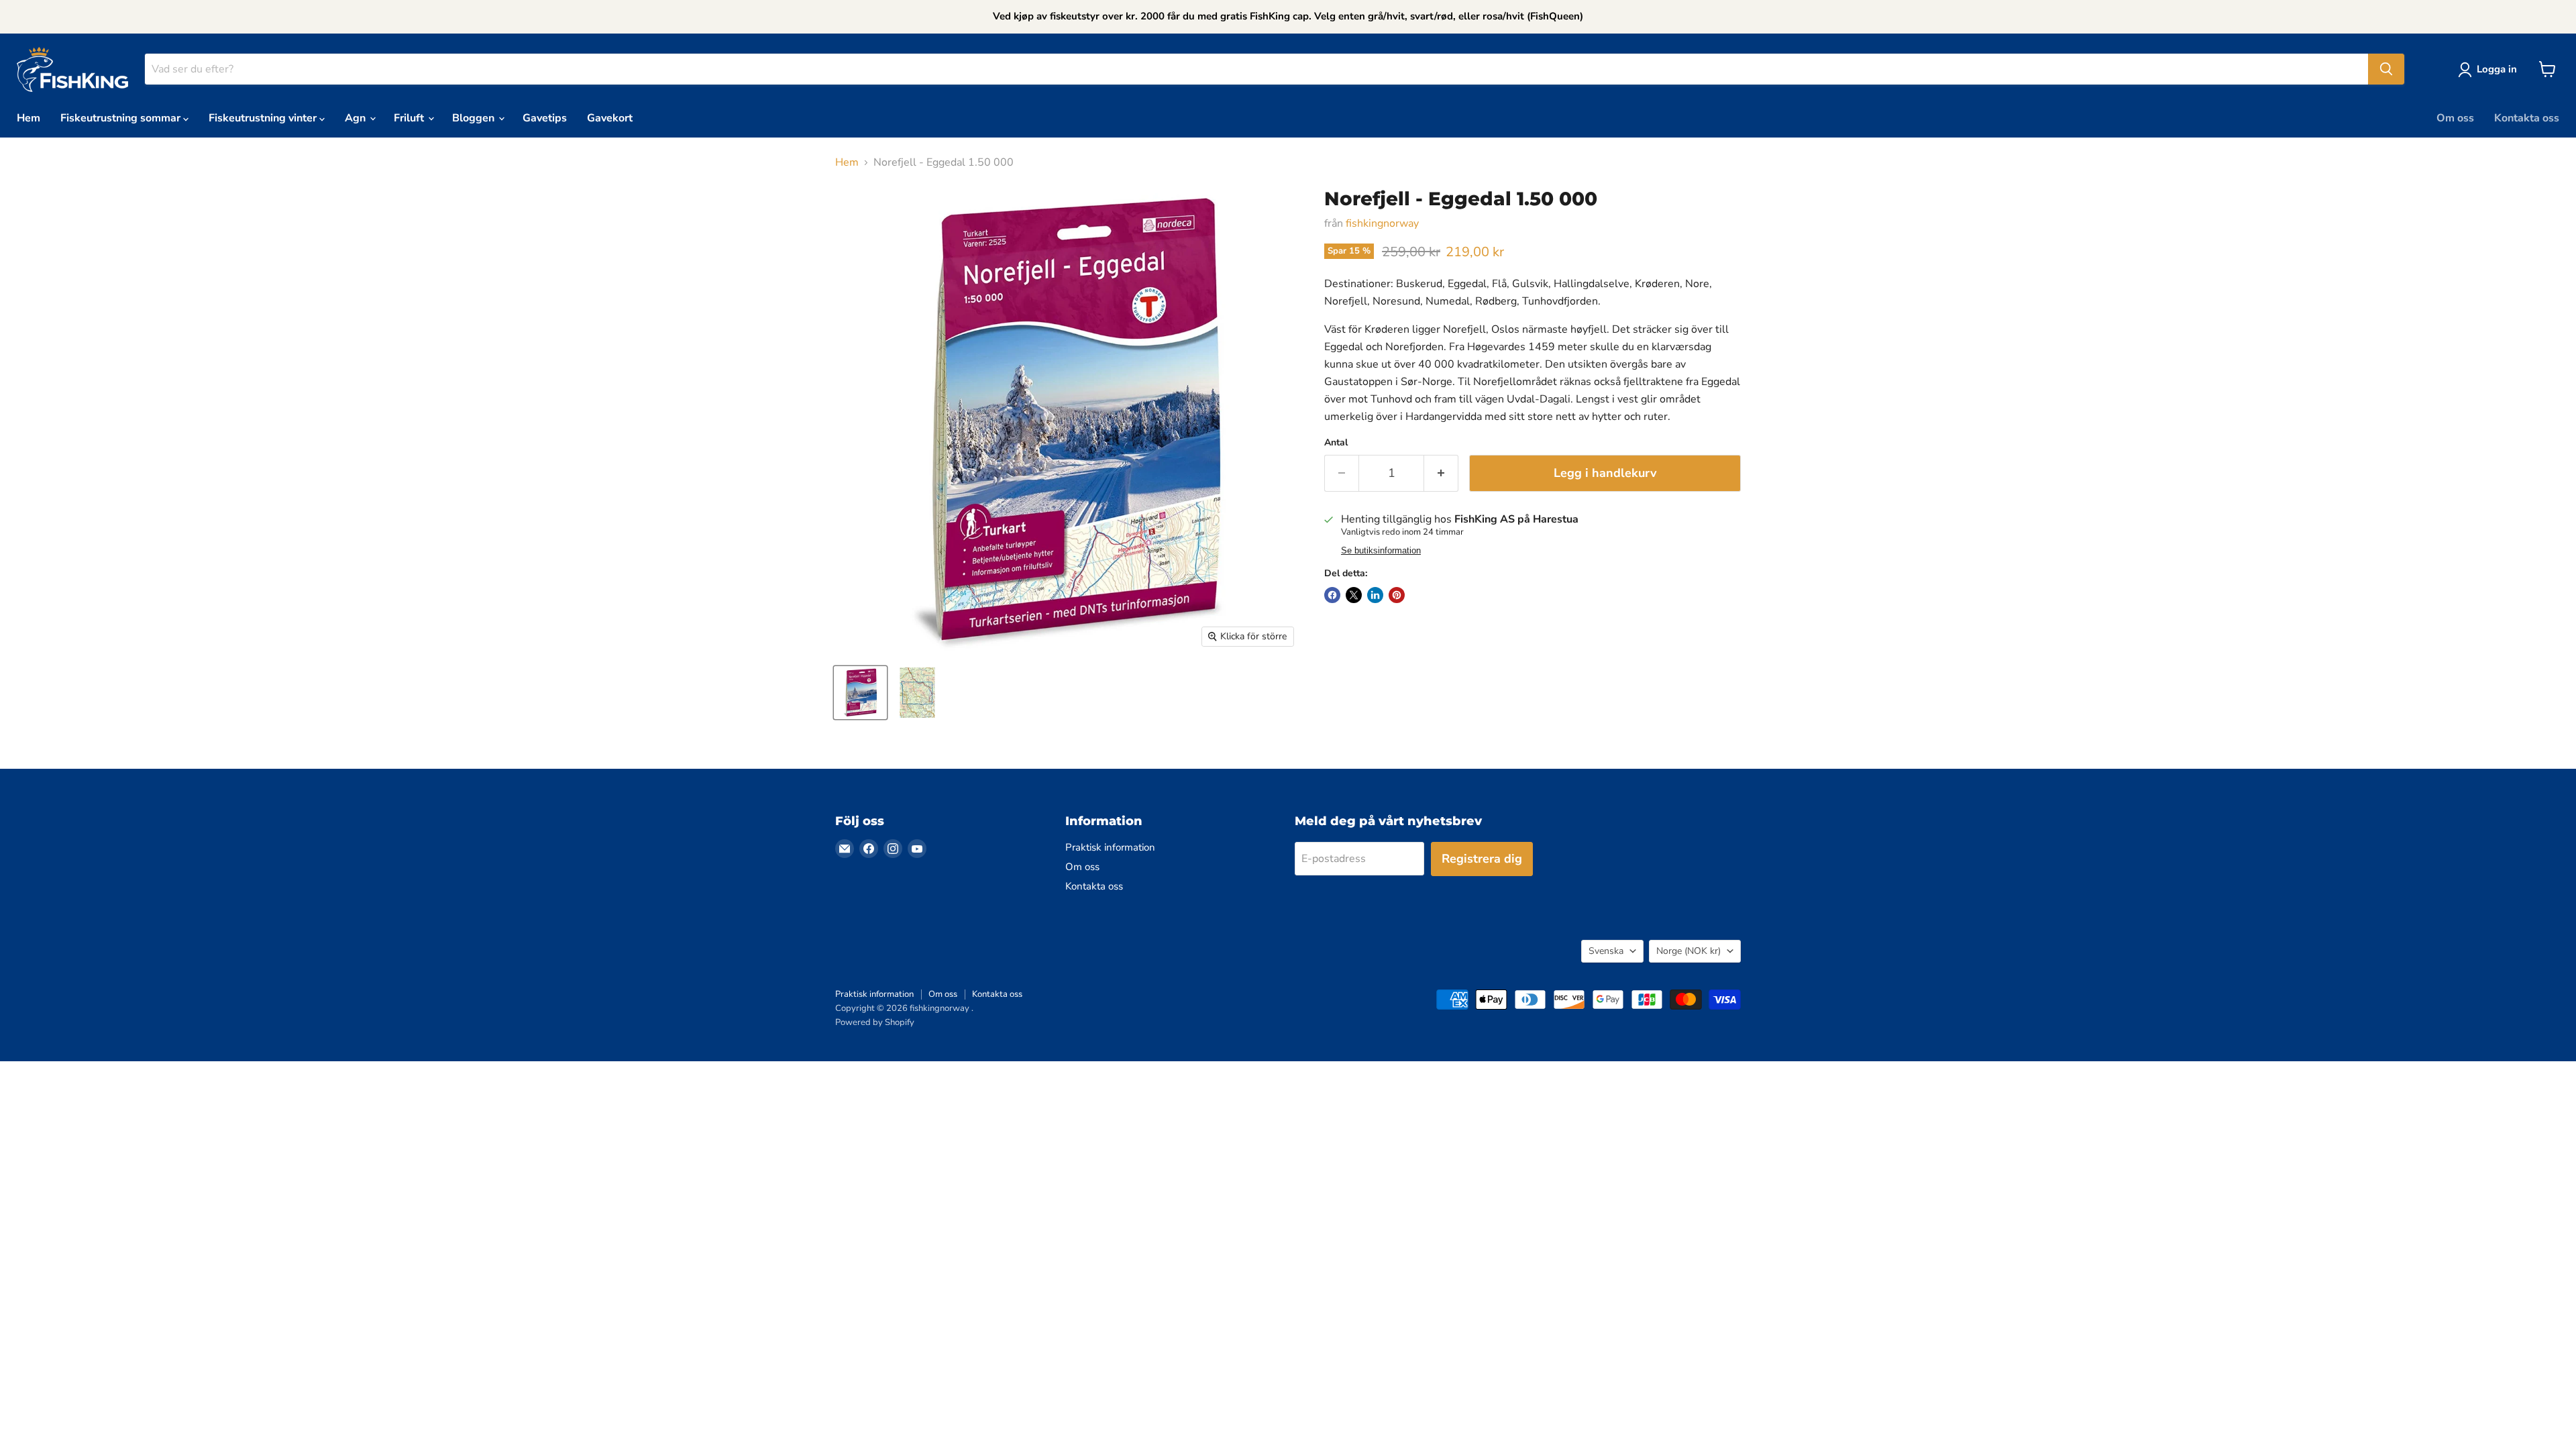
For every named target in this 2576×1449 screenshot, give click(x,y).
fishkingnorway (1382, 223)
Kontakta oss (2527, 118)
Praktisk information (1110, 847)
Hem (29, 118)
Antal (1336, 443)
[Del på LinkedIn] (1375, 595)
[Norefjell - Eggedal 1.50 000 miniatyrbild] (860, 693)
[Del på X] (1354, 595)
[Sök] (2386, 69)
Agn (357, 118)
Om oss (2455, 118)
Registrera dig (1482, 859)
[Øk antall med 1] (1441, 473)
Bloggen (475, 118)
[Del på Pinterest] (1397, 595)
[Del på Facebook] (1332, 595)
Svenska (1606, 951)
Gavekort (610, 118)
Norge (1688, 951)
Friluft (410, 118)
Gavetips (545, 118)
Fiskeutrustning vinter (264, 118)
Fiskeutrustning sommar (122, 118)
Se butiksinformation (1381, 551)
